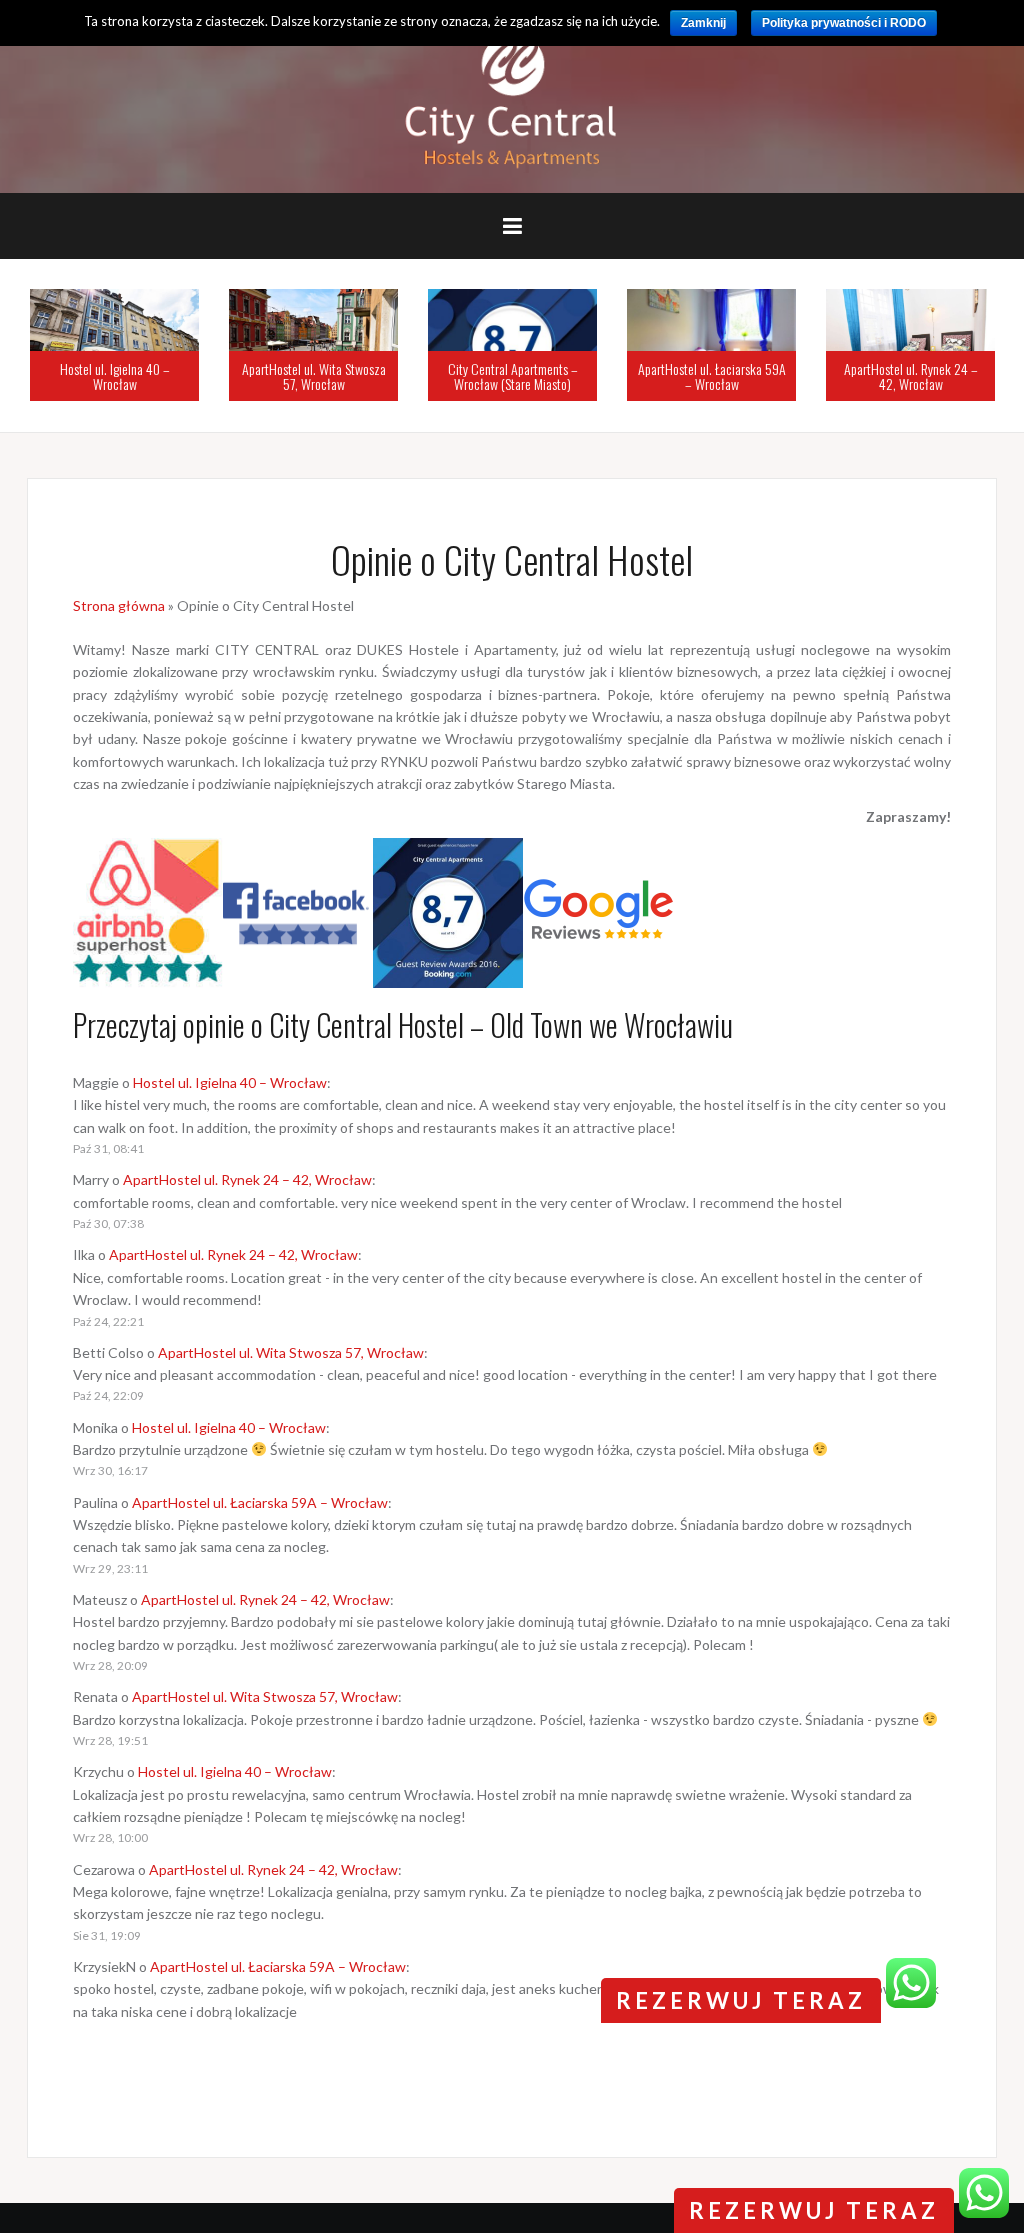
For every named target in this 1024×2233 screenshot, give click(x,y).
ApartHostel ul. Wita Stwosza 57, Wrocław (314, 376)
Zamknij (703, 23)
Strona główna (119, 605)
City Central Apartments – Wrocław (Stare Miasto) (513, 376)
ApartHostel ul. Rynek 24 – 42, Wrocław (911, 376)
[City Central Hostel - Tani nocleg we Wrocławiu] (512, 95)
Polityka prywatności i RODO (844, 23)
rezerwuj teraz (814, 2210)
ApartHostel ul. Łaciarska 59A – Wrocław (712, 376)
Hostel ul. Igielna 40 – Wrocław (115, 376)
